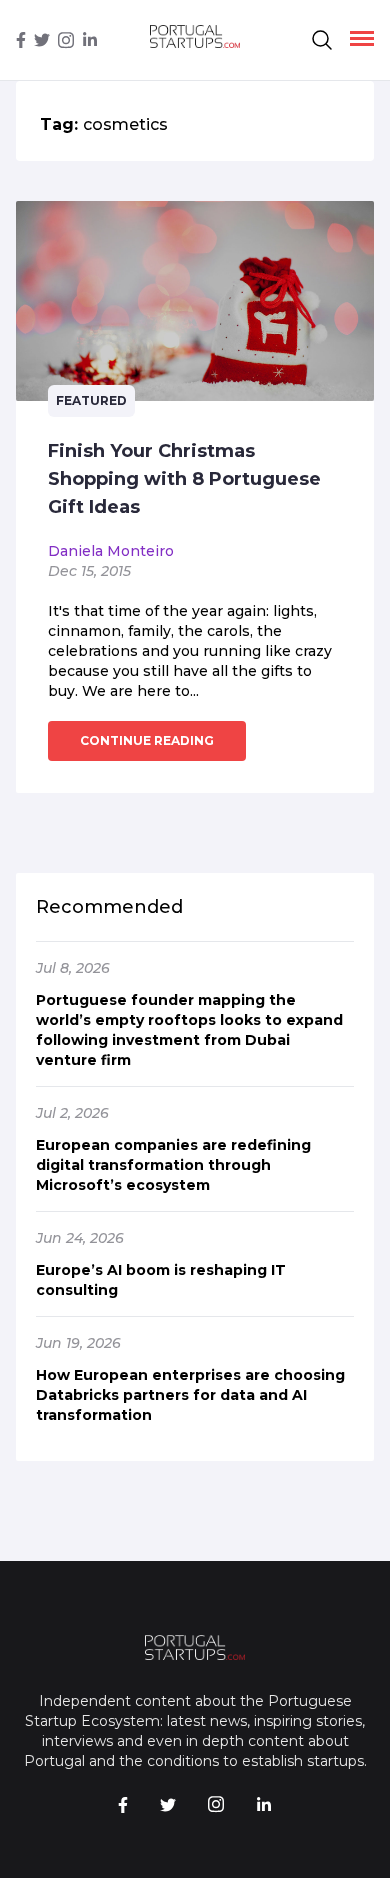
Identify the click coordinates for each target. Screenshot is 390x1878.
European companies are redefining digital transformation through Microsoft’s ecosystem (173, 1165)
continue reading (147, 740)
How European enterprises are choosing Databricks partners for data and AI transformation (190, 1395)
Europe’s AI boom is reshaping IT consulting (161, 1280)
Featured (91, 400)
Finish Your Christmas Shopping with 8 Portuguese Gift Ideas (184, 479)
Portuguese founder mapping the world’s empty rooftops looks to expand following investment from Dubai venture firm (189, 1030)
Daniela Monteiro (111, 551)
